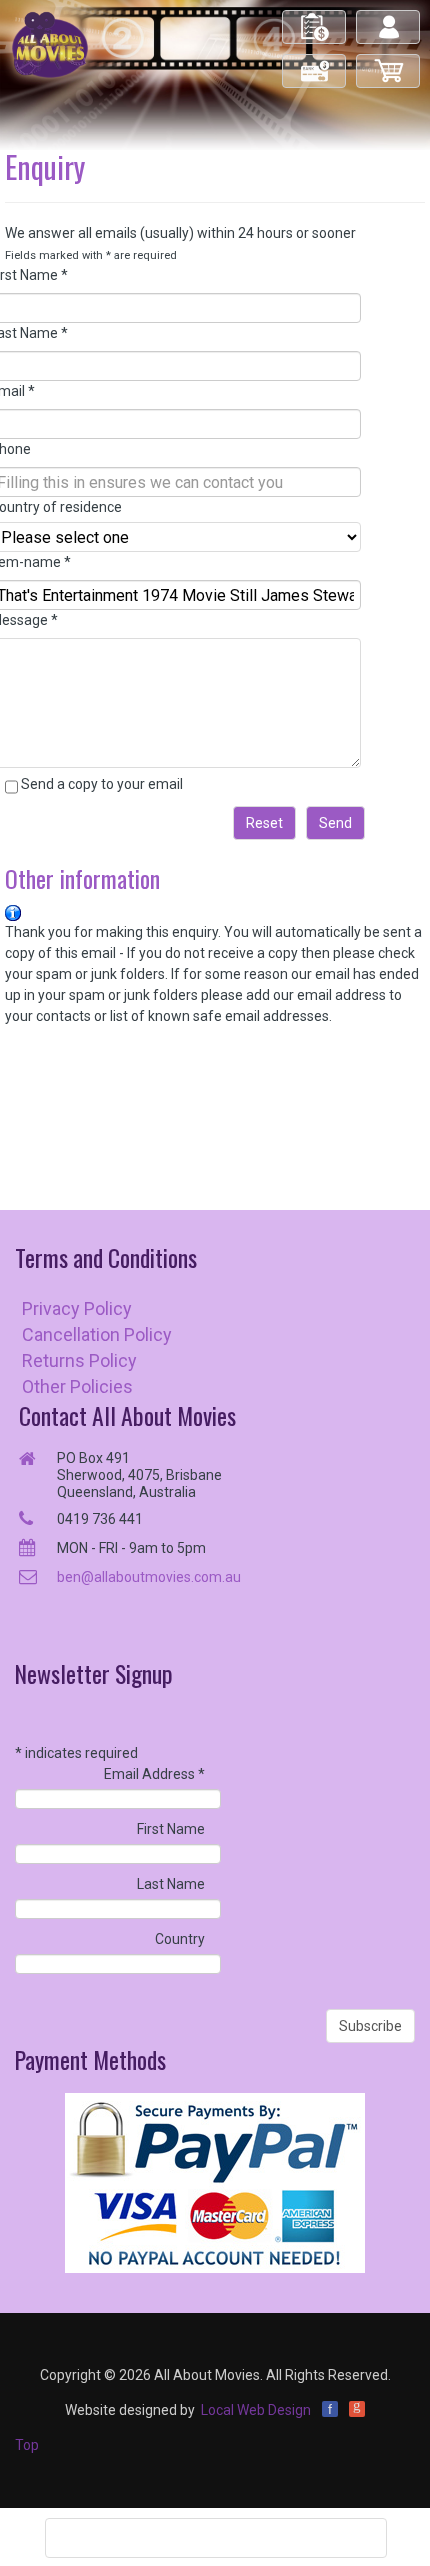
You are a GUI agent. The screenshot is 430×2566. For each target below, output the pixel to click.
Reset (264, 823)
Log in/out (389, 18)
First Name (171, 1829)
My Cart (389, 62)
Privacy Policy (77, 1308)
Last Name (171, 1884)
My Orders (315, 18)
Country (180, 1939)
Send (335, 823)
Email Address (154, 1774)
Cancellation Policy (97, 1334)
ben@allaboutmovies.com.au (149, 1577)
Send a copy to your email (102, 784)
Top (27, 2445)
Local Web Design (256, 2410)
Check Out (315, 62)
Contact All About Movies (127, 1416)
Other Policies (77, 1386)
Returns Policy (79, 1360)
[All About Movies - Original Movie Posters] (50, 44)
